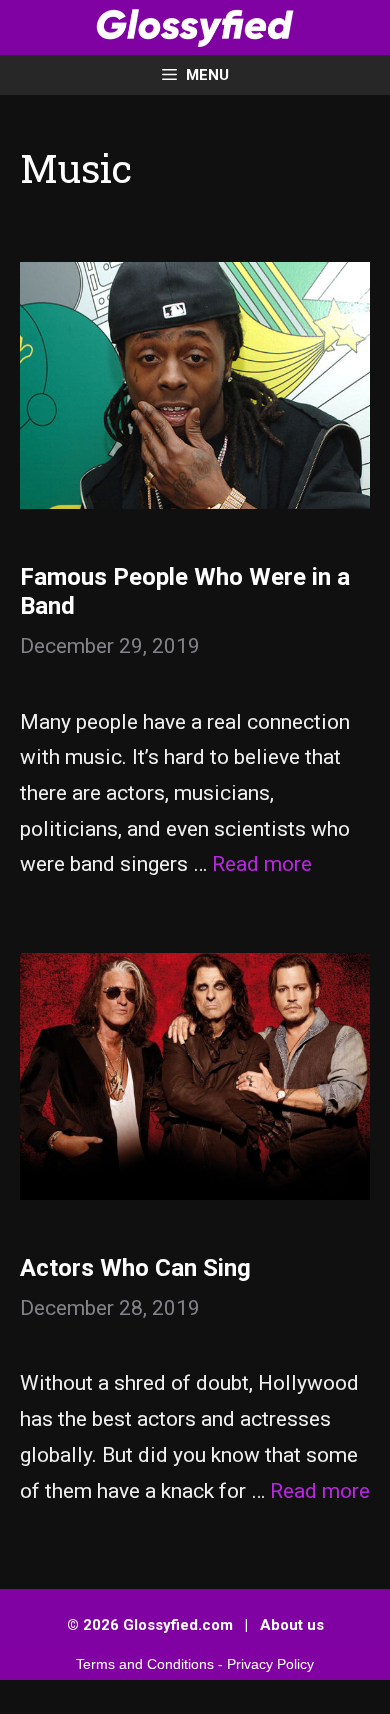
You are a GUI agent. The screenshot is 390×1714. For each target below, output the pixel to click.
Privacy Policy (270, 1664)
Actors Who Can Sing (135, 1268)
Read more (262, 864)
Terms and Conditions (145, 1664)
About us (292, 1625)
